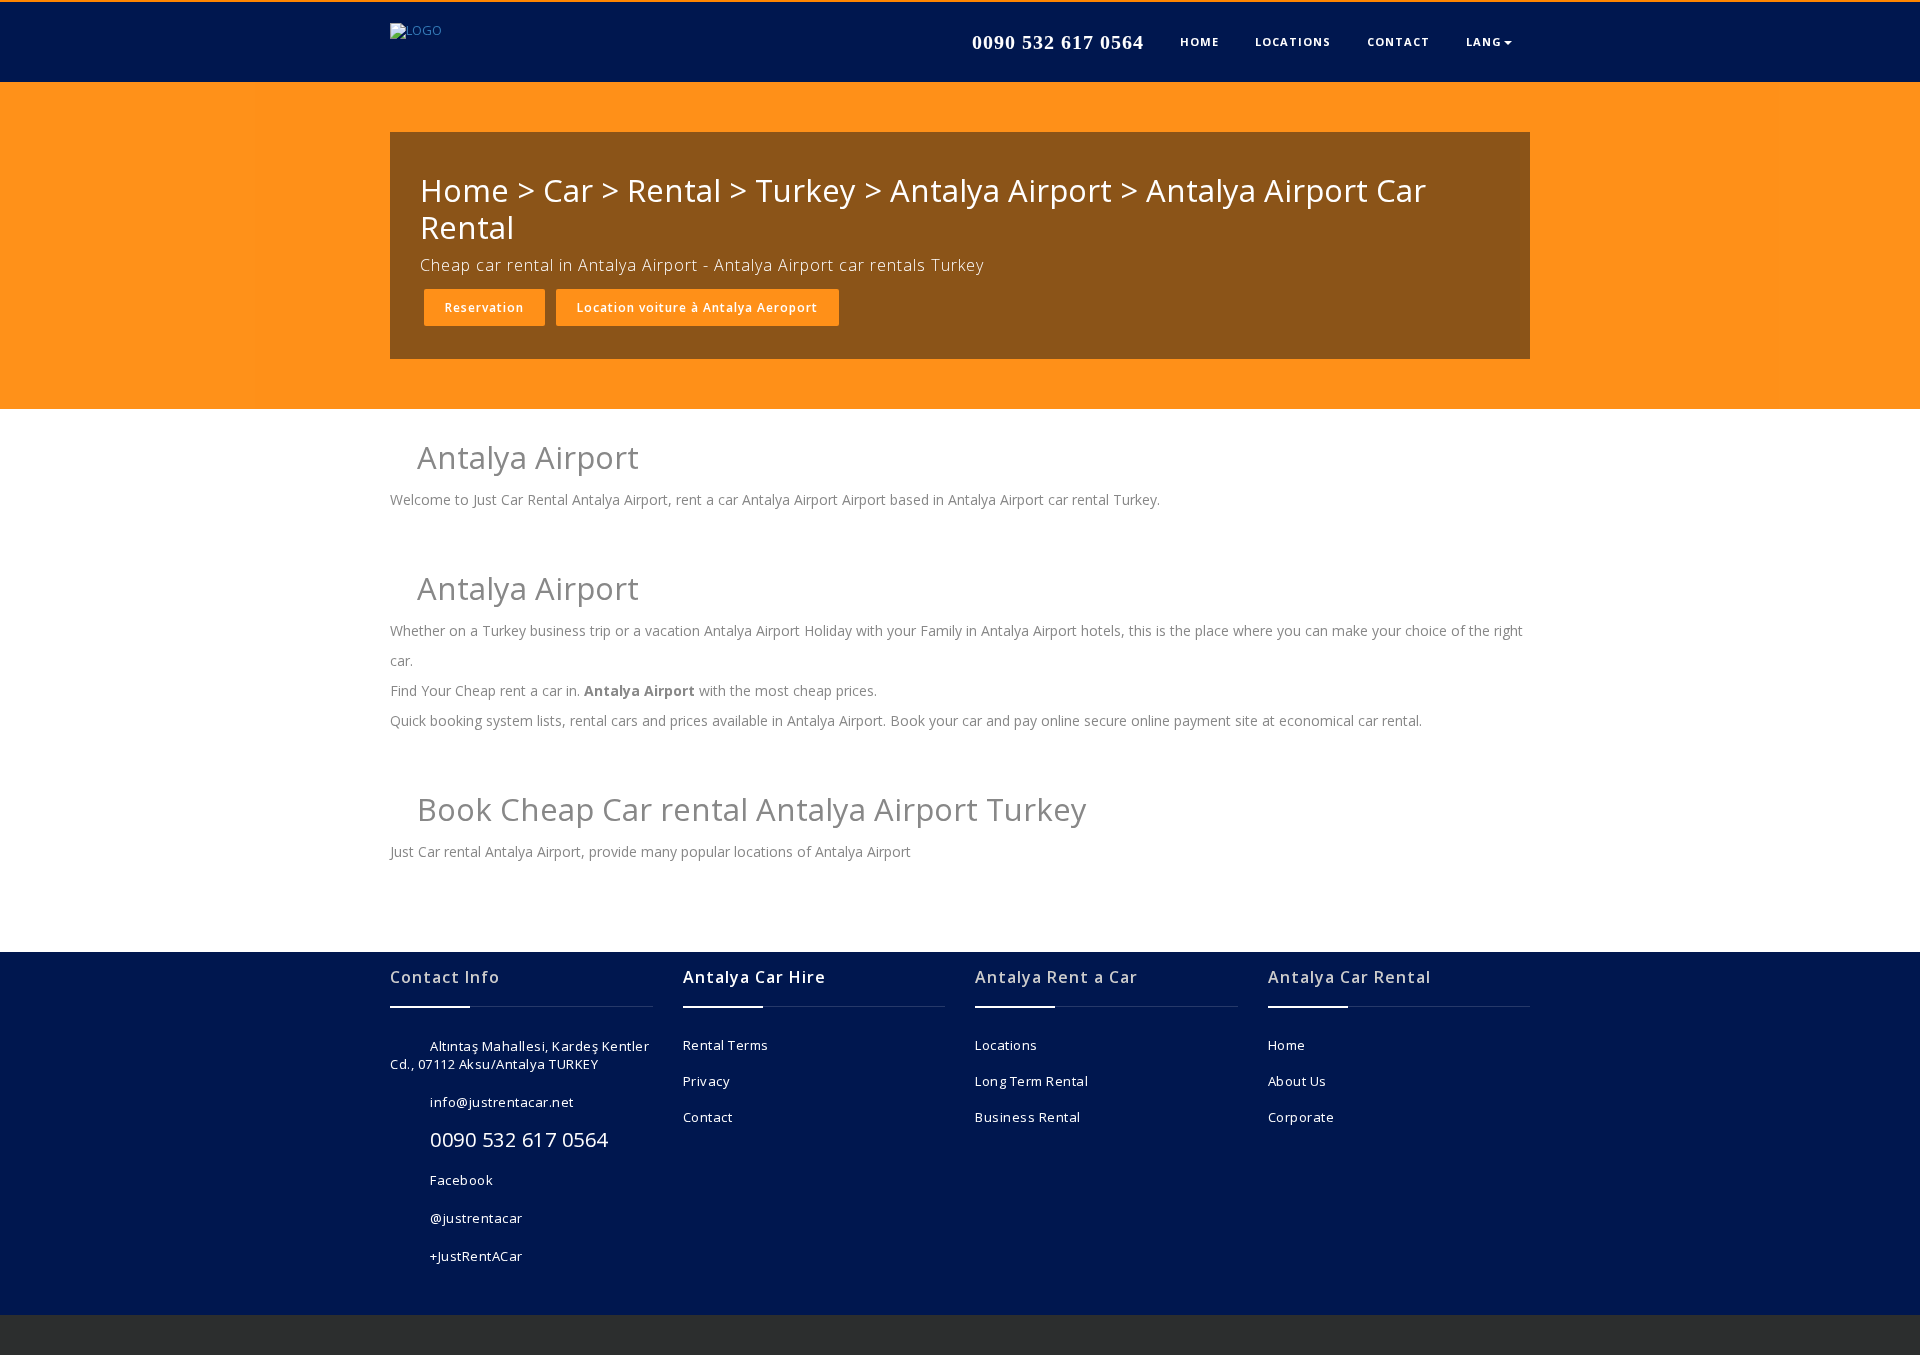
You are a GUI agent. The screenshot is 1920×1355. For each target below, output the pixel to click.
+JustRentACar (476, 1256)
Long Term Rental (1031, 1081)
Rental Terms (726, 1045)
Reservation (484, 307)
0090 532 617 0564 (1055, 42)
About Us (1297, 1081)
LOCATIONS (1293, 41)
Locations (1006, 1045)
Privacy (707, 1081)
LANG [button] (1484, 41)
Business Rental (1028, 1117)
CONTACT (1398, 41)
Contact (708, 1117)
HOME (1199, 41)
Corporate (1301, 1117)
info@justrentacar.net (502, 1102)
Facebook (461, 1180)
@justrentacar (476, 1218)
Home (1287, 1045)
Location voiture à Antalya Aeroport (697, 307)
